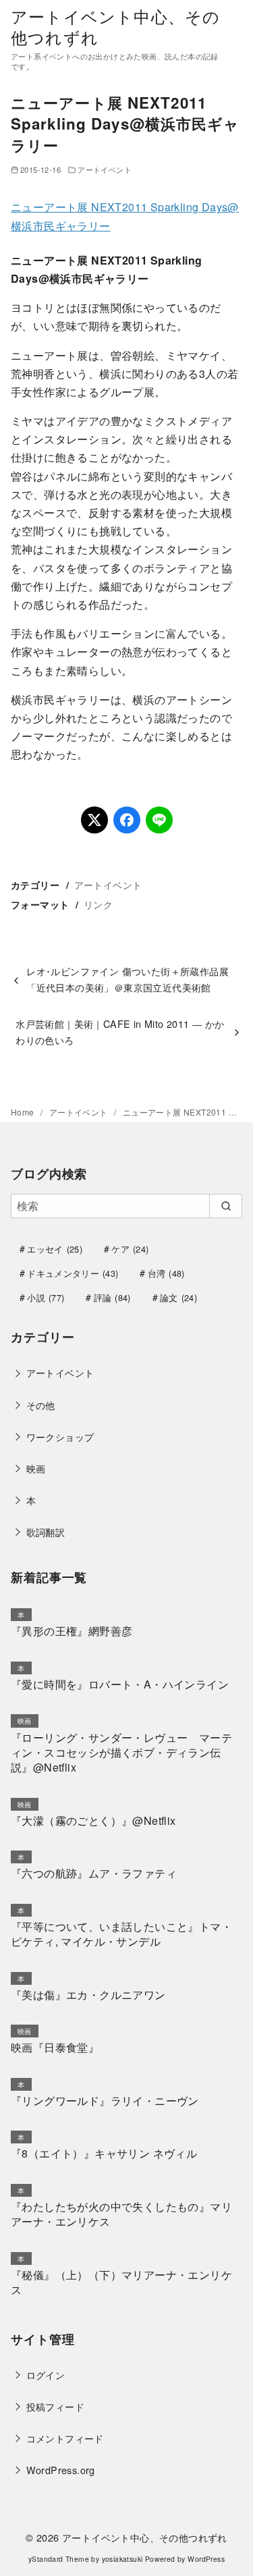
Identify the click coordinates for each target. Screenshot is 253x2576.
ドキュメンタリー (73, 1273)
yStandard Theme (59, 2559)
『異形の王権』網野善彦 (72, 1631)
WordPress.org (61, 2470)
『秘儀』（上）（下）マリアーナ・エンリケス (121, 2282)
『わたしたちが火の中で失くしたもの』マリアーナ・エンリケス (121, 2214)
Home (24, 1112)
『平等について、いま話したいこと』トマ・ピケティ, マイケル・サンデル (121, 1934)
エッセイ (55, 1249)
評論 (112, 1297)
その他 (41, 1405)
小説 (46, 1297)
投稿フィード (55, 2406)
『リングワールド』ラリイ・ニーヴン (105, 2101)
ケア (130, 1249)
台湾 (166, 1273)
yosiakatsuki (122, 2559)
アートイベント (105, 169)
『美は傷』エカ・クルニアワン (88, 1995)
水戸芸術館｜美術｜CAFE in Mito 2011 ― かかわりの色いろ (120, 1032)
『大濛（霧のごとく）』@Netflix (93, 1820)
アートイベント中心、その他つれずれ (115, 26)
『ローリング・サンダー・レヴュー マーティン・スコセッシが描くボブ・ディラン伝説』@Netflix (121, 1753)
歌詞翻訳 (46, 1532)
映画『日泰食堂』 (55, 2047)
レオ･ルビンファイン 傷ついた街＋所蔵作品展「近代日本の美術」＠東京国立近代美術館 (128, 979)
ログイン (46, 2375)
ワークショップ (60, 1436)
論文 (178, 1297)
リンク (98, 904)
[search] (226, 1206)
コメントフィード (65, 2438)
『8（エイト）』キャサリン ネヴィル (104, 2153)
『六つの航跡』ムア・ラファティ (94, 1873)
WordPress (206, 2559)
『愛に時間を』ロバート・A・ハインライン (120, 1684)
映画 (36, 1468)
